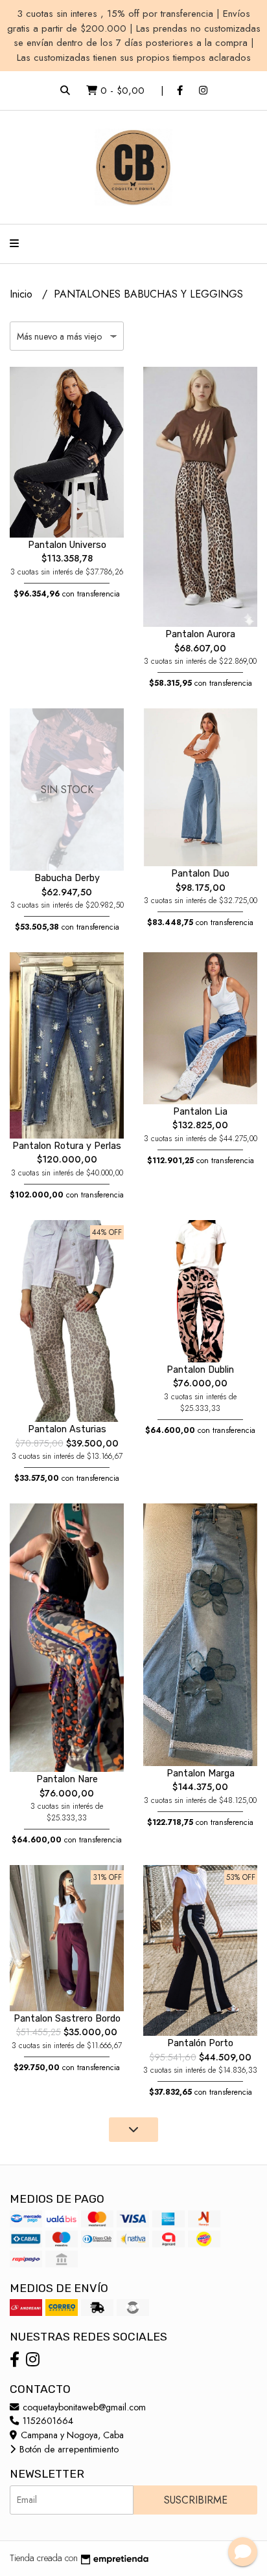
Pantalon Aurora (200, 634)
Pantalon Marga (201, 1774)
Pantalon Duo (200, 874)
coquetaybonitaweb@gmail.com (83, 2407)
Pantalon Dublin (200, 1370)
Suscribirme (196, 2500)
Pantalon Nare (67, 1779)
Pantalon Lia (200, 1112)
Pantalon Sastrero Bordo (67, 2019)
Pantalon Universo (67, 545)
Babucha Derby (67, 878)
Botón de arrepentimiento (68, 2449)
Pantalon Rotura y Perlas (67, 1146)
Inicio (23, 294)
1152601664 (47, 2421)
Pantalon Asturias (67, 1429)
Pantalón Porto (200, 2043)
